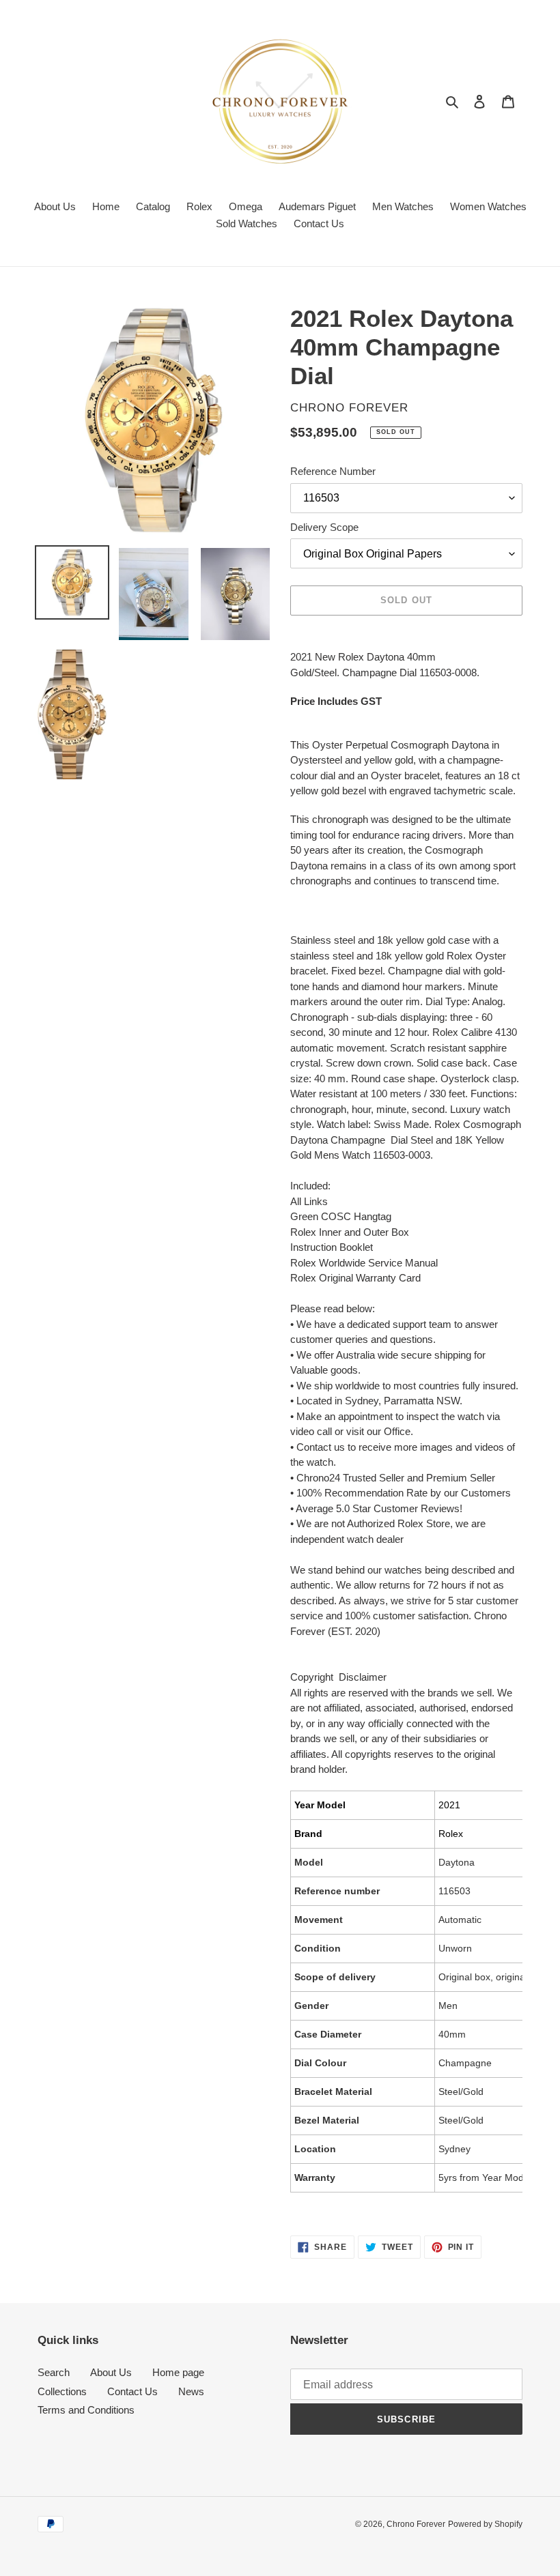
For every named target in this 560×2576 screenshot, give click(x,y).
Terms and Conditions (86, 2410)
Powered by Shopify (485, 2524)
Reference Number (333, 471)
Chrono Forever (416, 2524)
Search (54, 2372)
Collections (62, 2391)
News (191, 2391)
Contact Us (132, 2391)
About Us (111, 2372)
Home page (178, 2372)
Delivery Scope (324, 527)
